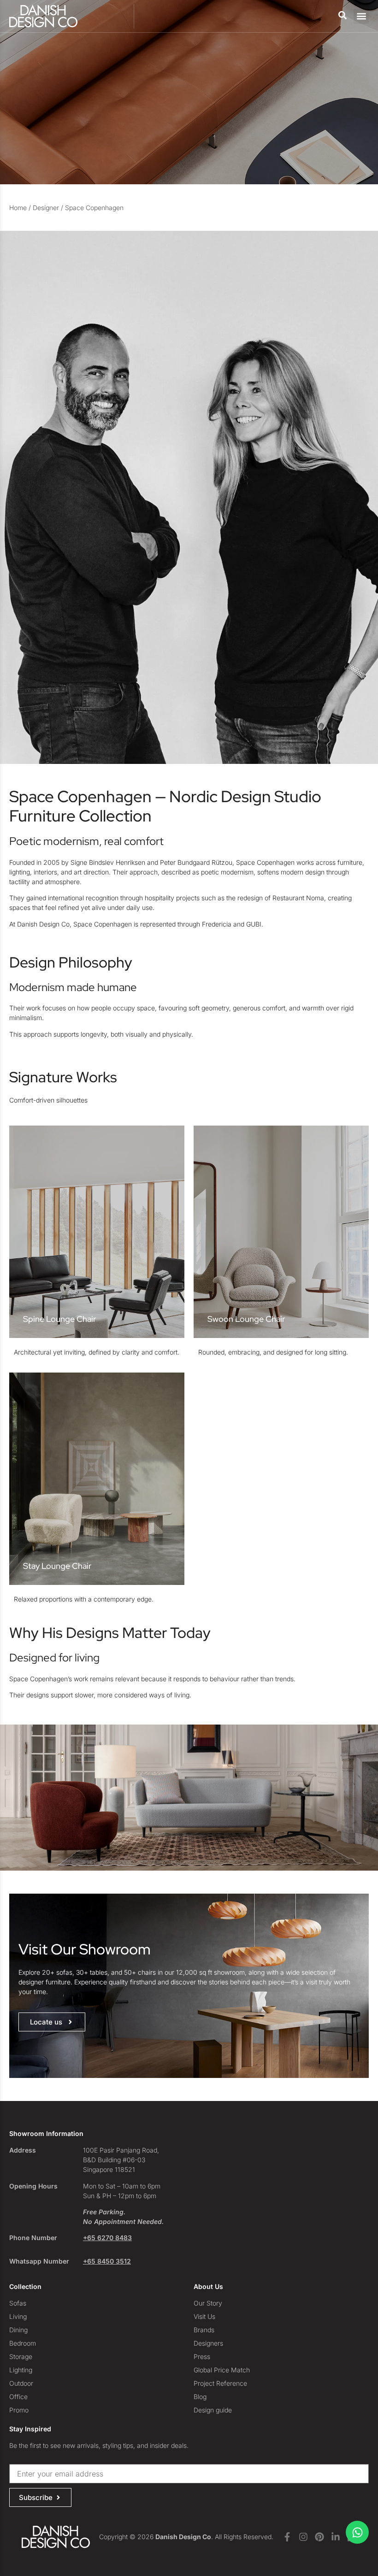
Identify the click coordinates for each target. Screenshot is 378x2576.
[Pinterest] (319, 2537)
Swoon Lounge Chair (246, 1319)
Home (18, 208)
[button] (361, 16)
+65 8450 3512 (107, 2261)
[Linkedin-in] (336, 2537)
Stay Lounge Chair (57, 1566)
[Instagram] (303, 2537)
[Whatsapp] (357, 2532)
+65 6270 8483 (107, 2238)
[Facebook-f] (287, 2537)
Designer (46, 208)
